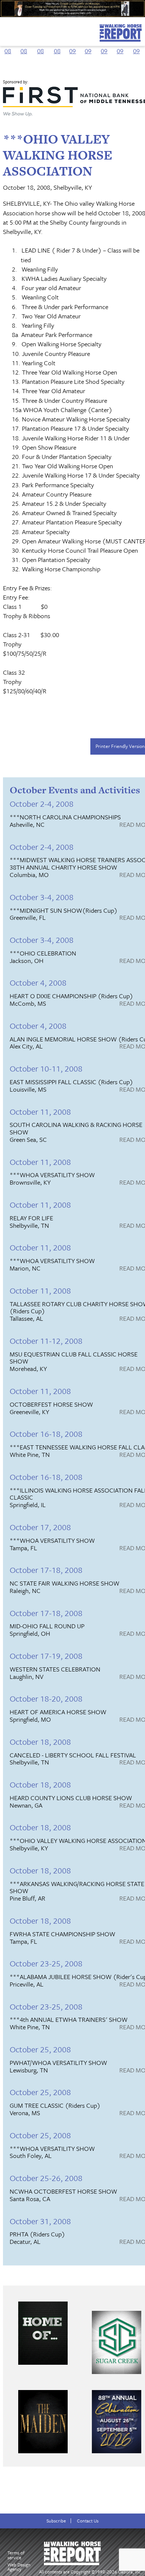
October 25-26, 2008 (46, 2178)
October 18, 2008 (40, 1742)
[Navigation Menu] (5, 29)
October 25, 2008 (40, 2049)
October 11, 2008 (40, 1112)
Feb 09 (88, 46)
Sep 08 (8, 46)
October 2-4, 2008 (42, 804)
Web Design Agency (19, 2567)
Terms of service (16, 2555)
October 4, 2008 (38, 982)
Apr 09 (120, 46)
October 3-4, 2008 (42, 897)
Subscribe (56, 2521)
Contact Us (88, 2521)
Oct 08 (24, 46)
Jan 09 (72, 46)
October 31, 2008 (40, 2221)
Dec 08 (57, 46)
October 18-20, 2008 (46, 1698)
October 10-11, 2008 (46, 1068)
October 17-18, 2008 (46, 1570)
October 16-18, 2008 (46, 1434)
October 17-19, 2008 (46, 1656)
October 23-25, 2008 (46, 1963)
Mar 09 (104, 46)
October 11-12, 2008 (46, 1341)
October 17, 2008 (40, 1527)
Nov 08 (41, 46)
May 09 (136, 46)
